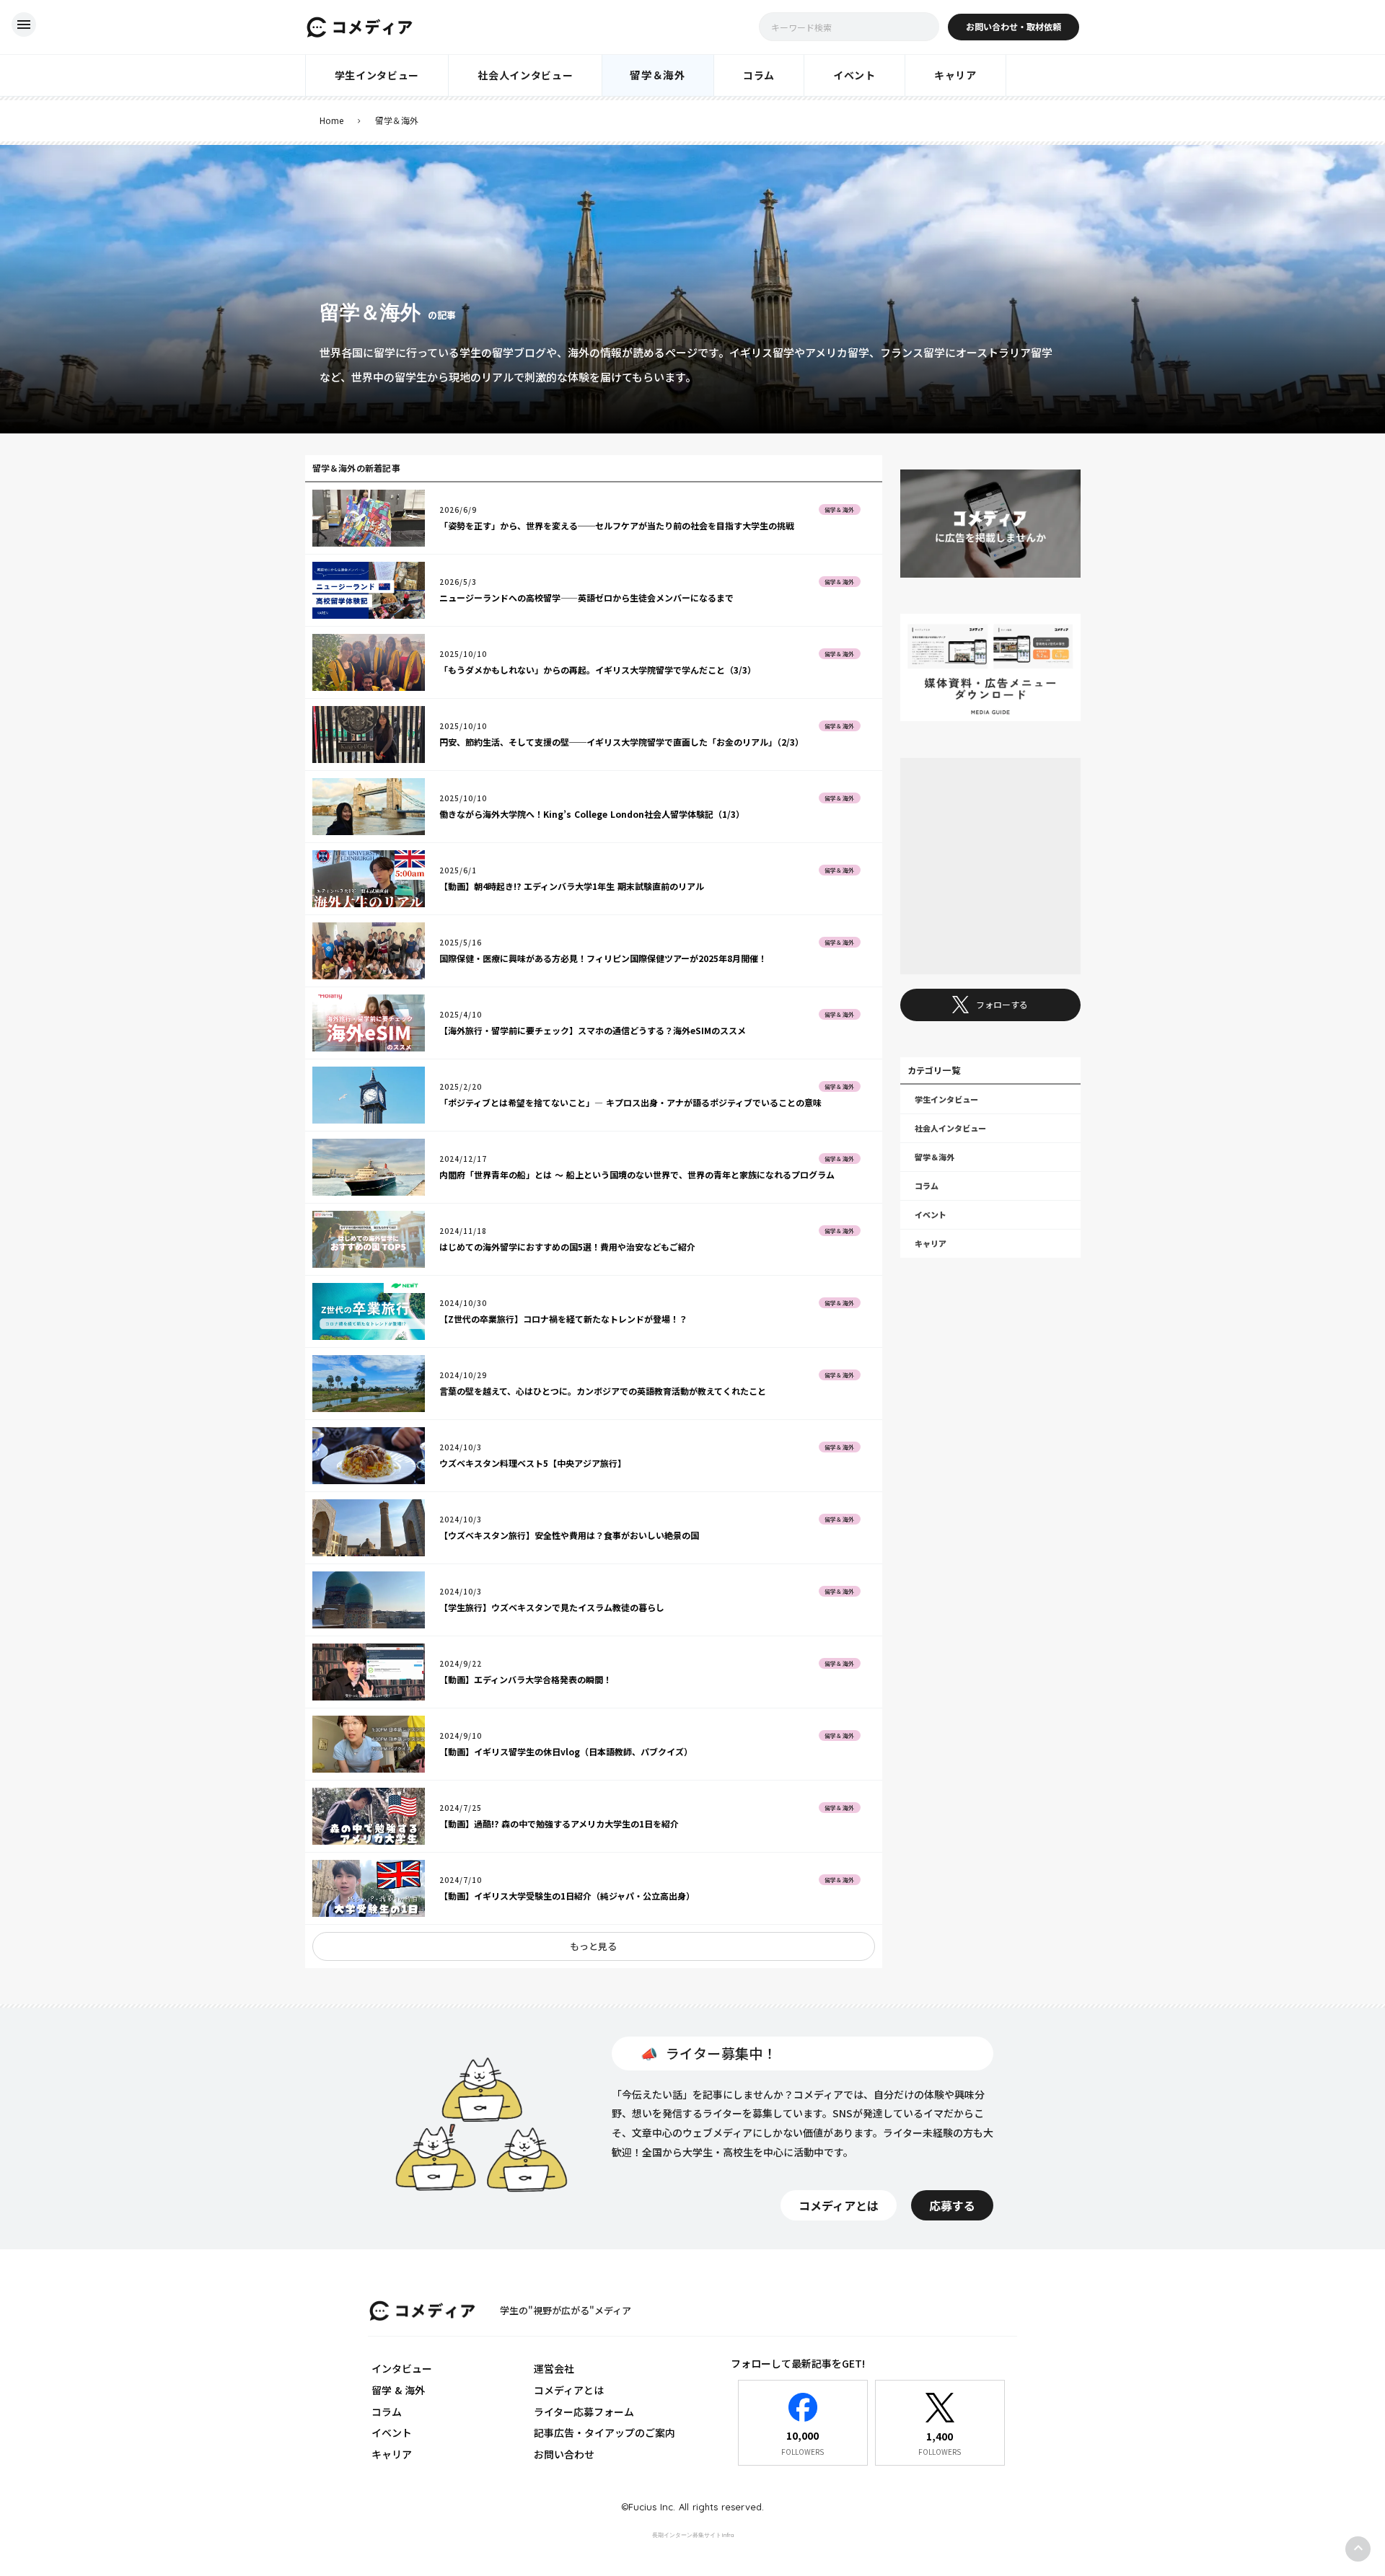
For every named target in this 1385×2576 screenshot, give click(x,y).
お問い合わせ (564, 2454)
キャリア (392, 2454)
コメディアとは (569, 2390)
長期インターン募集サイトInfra (693, 2535)
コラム (387, 2412)
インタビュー (402, 2368)
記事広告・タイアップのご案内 (604, 2432)
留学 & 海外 (398, 2390)
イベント (392, 2432)
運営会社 (554, 2368)
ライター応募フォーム (584, 2412)
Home (331, 120)
